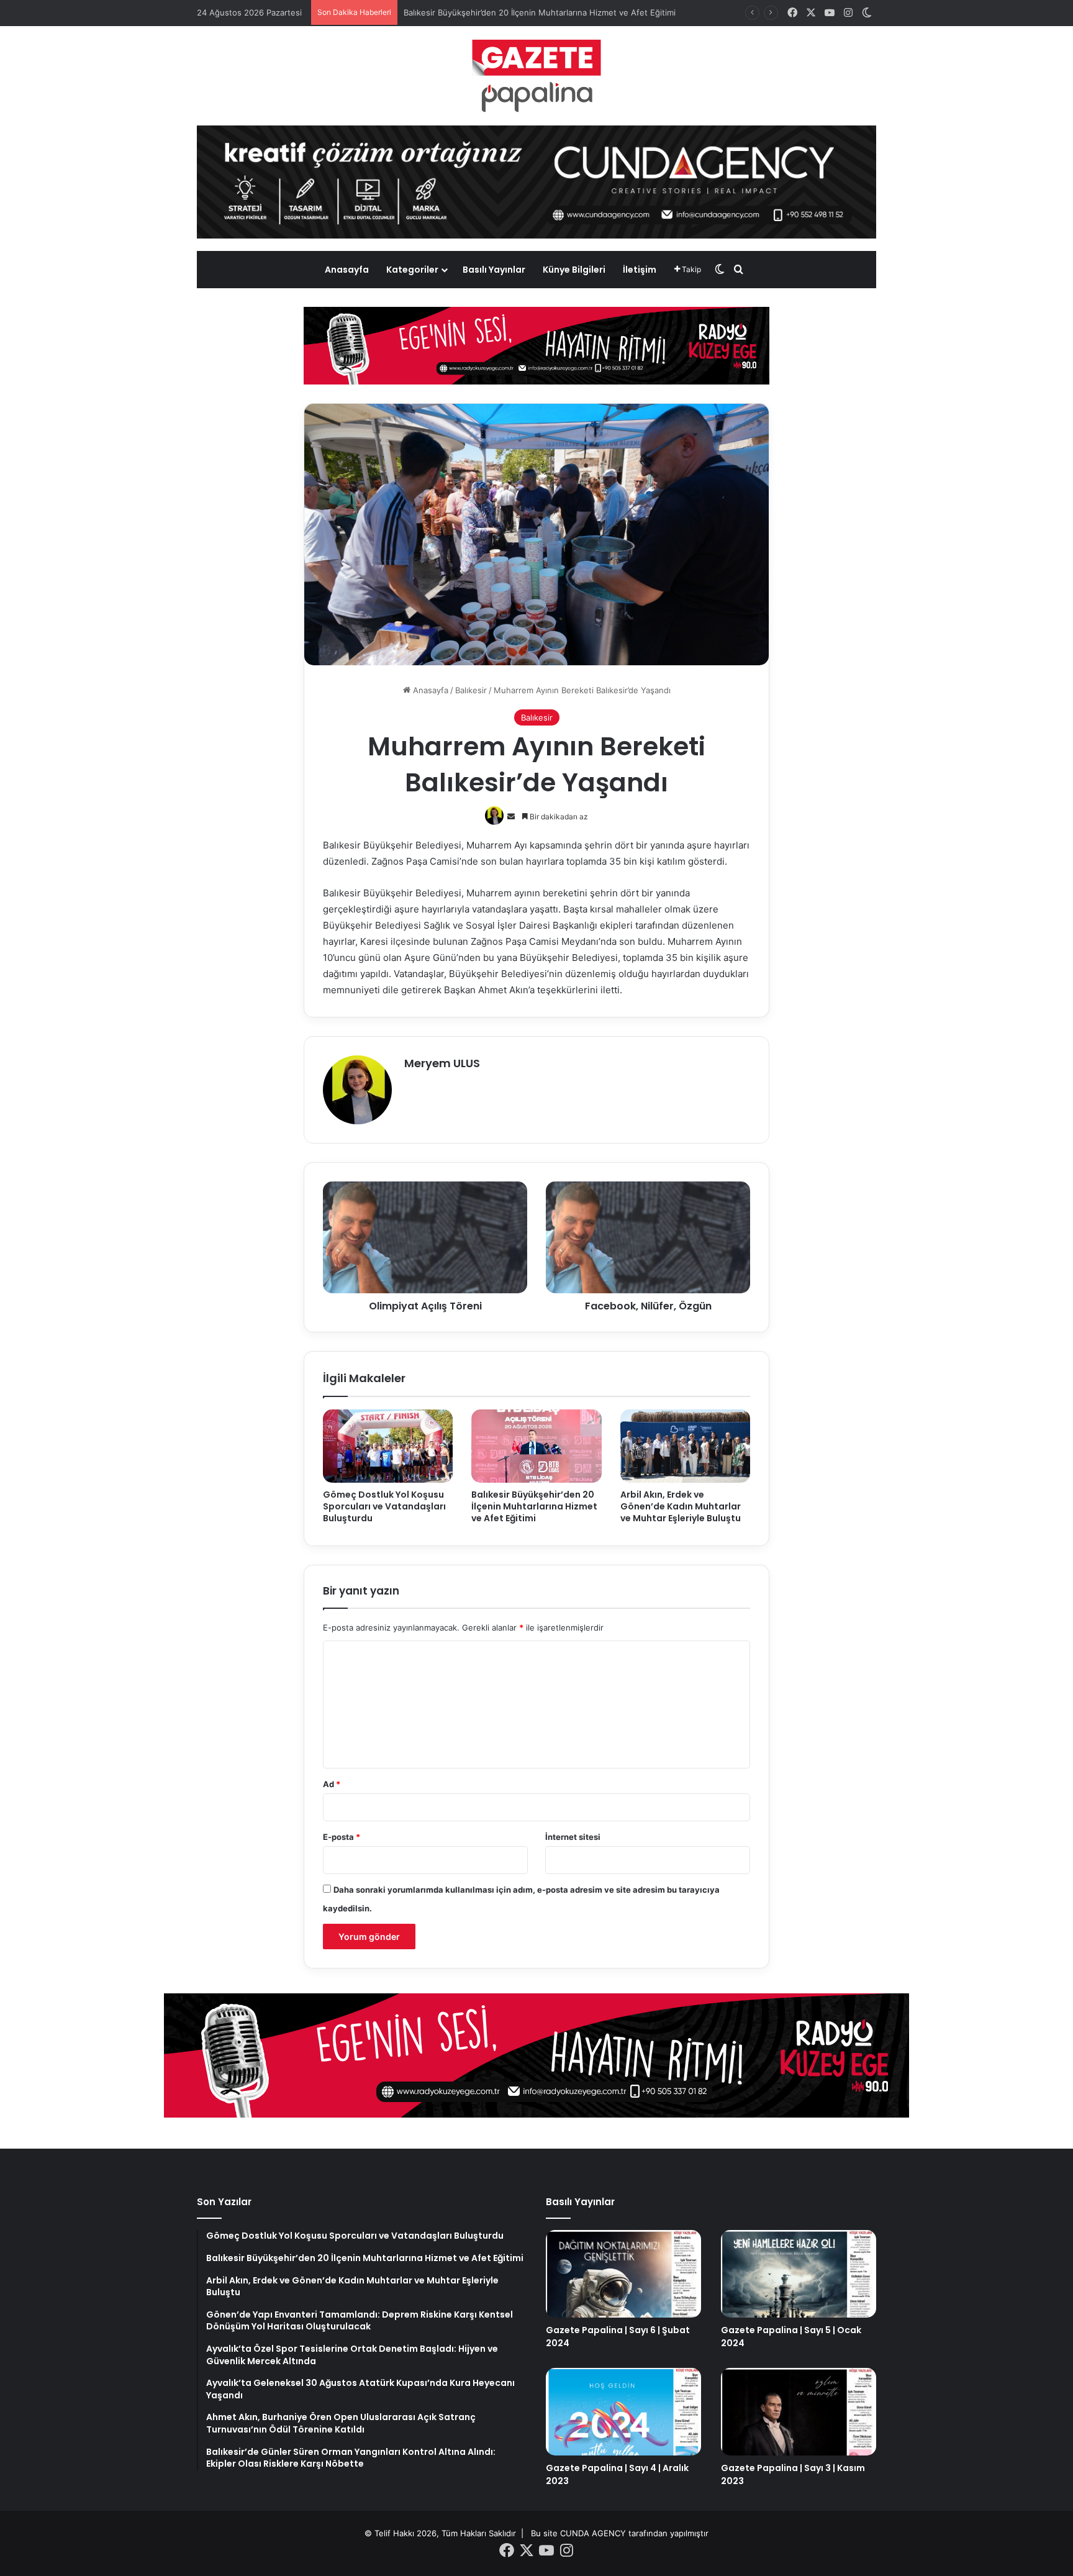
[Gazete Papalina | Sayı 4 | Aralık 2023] (623, 2412)
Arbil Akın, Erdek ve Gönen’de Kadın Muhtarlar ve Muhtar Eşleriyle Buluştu (547, 12)
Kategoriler (412, 270)
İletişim (640, 270)
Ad (332, 1784)
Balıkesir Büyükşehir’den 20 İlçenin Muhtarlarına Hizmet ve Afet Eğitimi (534, 1506)
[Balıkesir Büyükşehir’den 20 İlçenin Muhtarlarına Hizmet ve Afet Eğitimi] (536, 1446)
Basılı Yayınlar (494, 270)
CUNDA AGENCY (593, 2533)
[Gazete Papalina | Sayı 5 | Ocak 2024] (799, 2274)
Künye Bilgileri (574, 270)
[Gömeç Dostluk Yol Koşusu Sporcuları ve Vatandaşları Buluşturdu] (388, 1446)
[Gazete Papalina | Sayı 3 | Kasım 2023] (799, 2412)
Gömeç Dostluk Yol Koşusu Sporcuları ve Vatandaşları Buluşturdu (384, 1506)
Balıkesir (471, 690)
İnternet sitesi (573, 1837)
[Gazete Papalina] (536, 76)
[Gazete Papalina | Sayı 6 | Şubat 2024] (623, 2274)
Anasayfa (347, 270)
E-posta (342, 1837)
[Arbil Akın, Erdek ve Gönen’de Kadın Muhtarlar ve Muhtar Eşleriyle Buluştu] (685, 1446)
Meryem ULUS (442, 1063)
